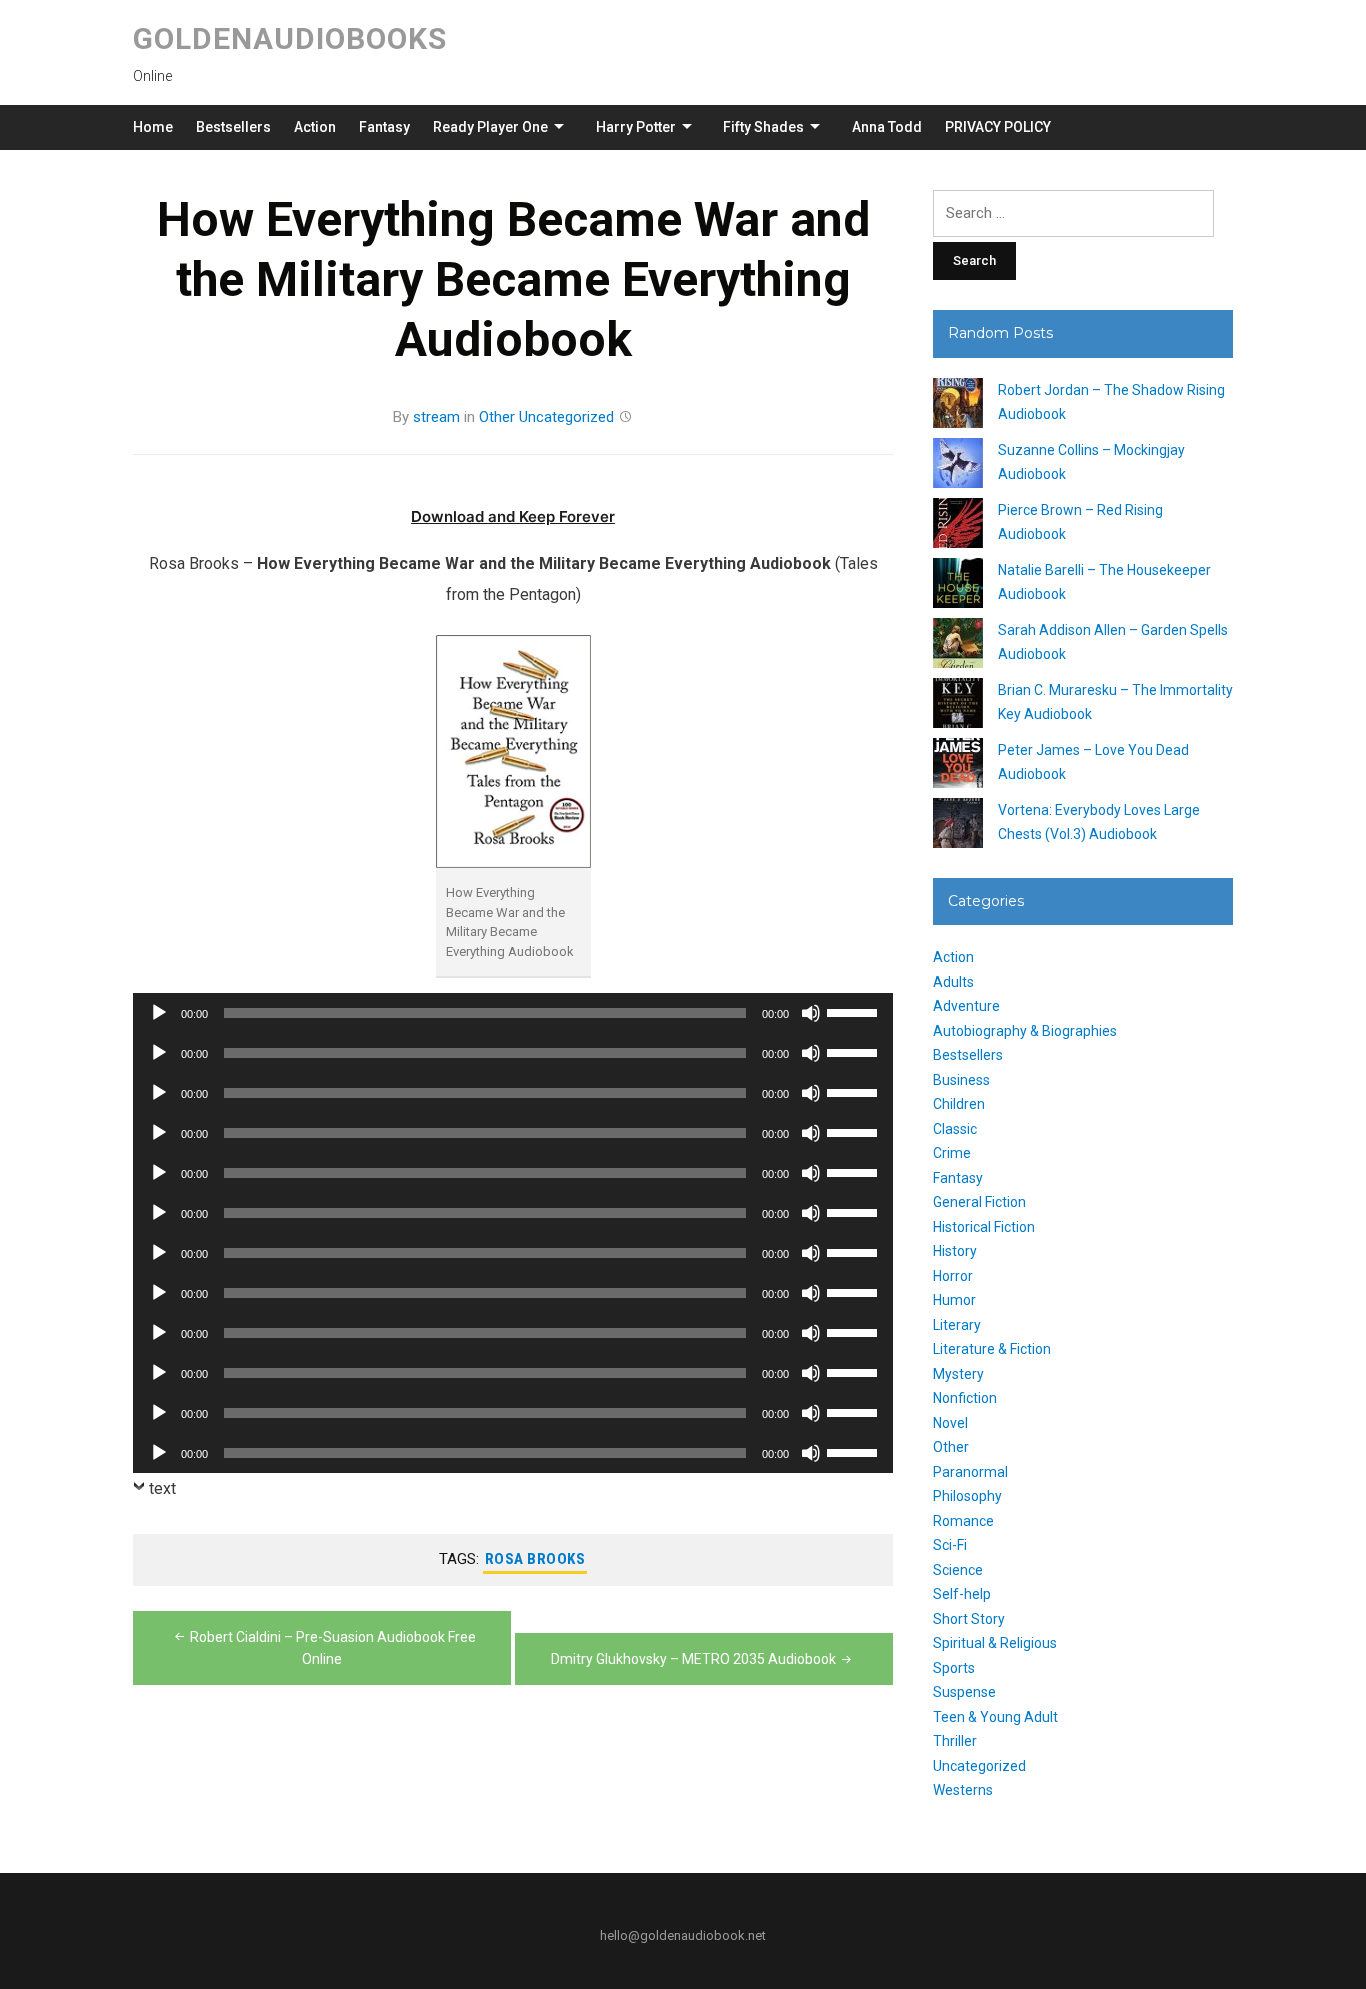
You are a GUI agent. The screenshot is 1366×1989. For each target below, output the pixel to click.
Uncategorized (566, 417)
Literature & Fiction (992, 1349)
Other (497, 417)
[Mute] (811, 1013)
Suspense (964, 1692)
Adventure (966, 1006)
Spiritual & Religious (995, 1643)
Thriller (955, 1741)
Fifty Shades (763, 127)
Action (315, 127)
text (162, 1488)
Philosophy (967, 1496)
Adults (953, 982)
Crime (952, 1153)
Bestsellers (233, 127)
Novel (950, 1423)
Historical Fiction (984, 1227)
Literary (957, 1325)
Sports (954, 1668)
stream (436, 417)
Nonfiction (965, 1398)
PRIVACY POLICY (998, 127)
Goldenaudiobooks (290, 38)
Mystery (958, 1374)
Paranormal (970, 1472)
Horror (953, 1276)
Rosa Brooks (535, 1559)
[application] (513, 1013)
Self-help (962, 1594)
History (955, 1251)
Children (959, 1104)
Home (153, 127)
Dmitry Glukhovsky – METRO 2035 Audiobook (693, 1659)
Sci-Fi (950, 1545)
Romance (963, 1521)
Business (961, 1080)
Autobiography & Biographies (1025, 1031)
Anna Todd (887, 127)
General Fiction (979, 1202)
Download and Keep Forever (513, 516)
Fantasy (384, 127)
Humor (954, 1300)
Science (958, 1570)
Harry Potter (636, 127)
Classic (955, 1129)
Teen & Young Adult (995, 1717)
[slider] (855, 1011)
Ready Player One (490, 127)
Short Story (969, 1619)
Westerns (963, 1790)
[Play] (159, 1013)
